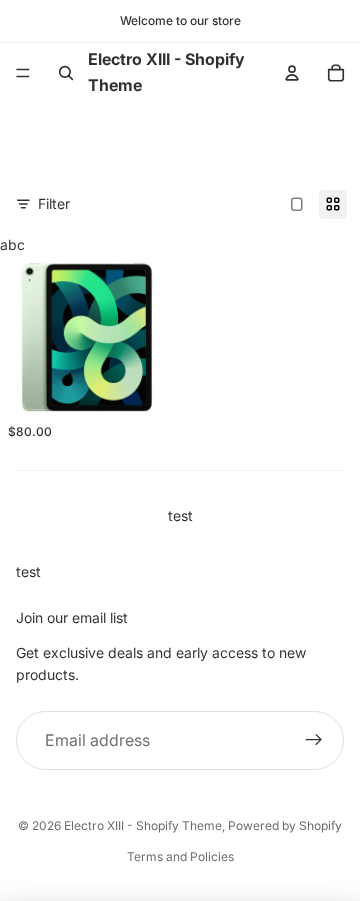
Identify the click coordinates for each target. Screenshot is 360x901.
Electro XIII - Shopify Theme (143, 825)
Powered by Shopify (285, 825)
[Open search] (66, 73)
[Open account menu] (292, 73)
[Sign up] (314, 741)
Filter (54, 203)
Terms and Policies (180, 856)
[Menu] (23, 73)
